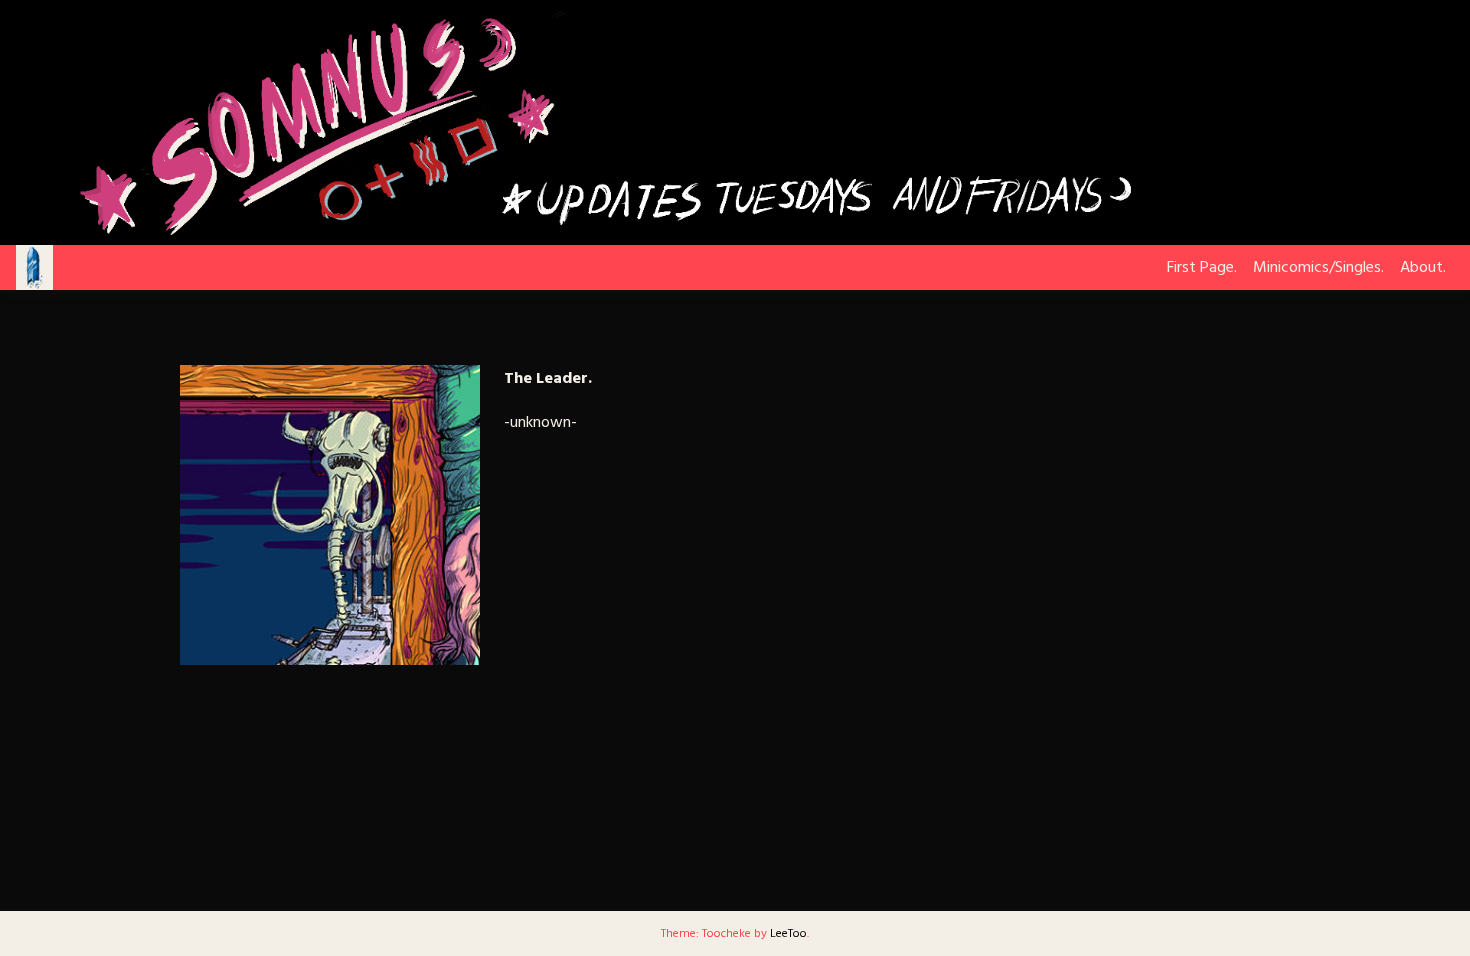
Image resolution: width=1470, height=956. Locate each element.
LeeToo (788, 934)
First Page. (1202, 268)
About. (1423, 268)
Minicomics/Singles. (1318, 268)
